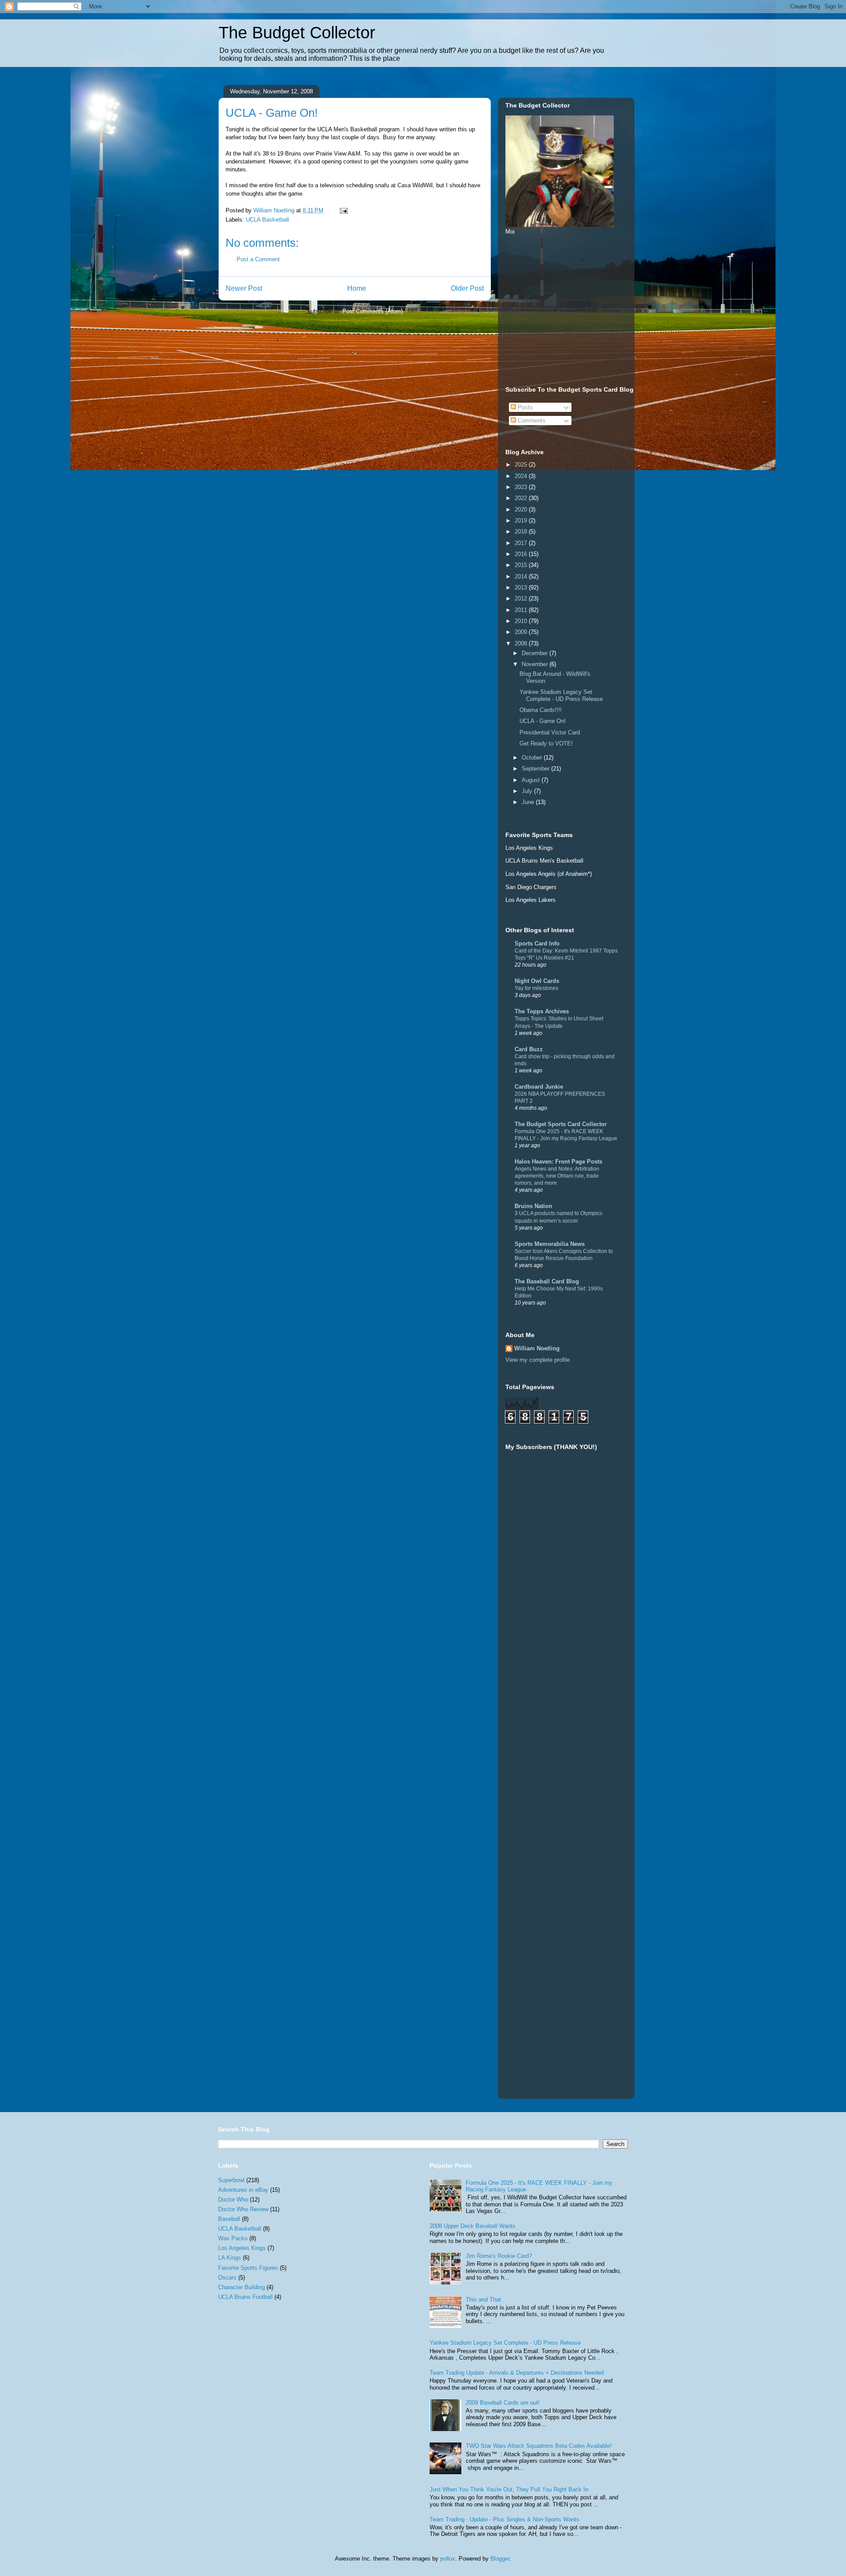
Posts (524, 407)
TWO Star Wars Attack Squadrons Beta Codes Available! (539, 2446)
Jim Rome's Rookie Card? (499, 2256)
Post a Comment (258, 259)
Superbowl (231, 2180)
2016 (522, 554)
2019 (522, 521)
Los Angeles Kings (242, 2248)
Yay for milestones (536, 988)
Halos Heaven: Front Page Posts (558, 1162)
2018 (522, 532)
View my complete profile (538, 1360)
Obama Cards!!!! (541, 710)
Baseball (229, 2219)
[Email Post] (343, 210)
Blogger (500, 2559)
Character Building (241, 2287)
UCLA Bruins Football (245, 2297)
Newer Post (244, 288)
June (529, 802)
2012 (522, 599)
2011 (522, 610)
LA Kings (230, 2258)
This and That (483, 2300)
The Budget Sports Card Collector (561, 1124)
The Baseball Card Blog (547, 1281)
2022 (522, 498)
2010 (522, 621)
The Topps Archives (542, 1011)
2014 (522, 576)
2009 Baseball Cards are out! (503, 2403)
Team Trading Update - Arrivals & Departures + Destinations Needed (517, 2373)
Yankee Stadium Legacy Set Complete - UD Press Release (561, 695)
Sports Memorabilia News (550, 1244)
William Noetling (537, 1348)
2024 (522, 476)
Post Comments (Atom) (373, 311)
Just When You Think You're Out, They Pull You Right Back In (509, 2489)
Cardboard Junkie (539, 1087)
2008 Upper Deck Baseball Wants (473, 2226)
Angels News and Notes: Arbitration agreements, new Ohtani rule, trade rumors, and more (557, 1176)
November (536, 664)
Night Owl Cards (537, 981)
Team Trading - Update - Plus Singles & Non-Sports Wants (505, 2519)
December (536, 653)
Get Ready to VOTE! (546, 743)
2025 (522, 465)
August (532, 780)
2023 (522, 487)
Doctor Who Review (243, 2209)
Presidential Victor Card (550, 732)
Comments (531, 421)
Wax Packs (233, 2238)
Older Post (467, 288)
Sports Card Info (537, 943)
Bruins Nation (533, 1206)
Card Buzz (529, 1049)
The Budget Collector (297, 33)
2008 (522, 643)
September (536, 769)
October (533, 758)
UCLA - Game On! (543, 721)
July (528, 791)
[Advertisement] (571, 309)
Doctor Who (233, 2200)
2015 (522, 565)
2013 (522, 587)
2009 (522, 632)
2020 (522, 510)
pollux (448, 2559)
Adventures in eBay (243, 2190)
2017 (522, 543)
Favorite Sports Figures (248, 2268)
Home (357, 288)
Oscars (227, 2278)
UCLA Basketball (267, 220)
